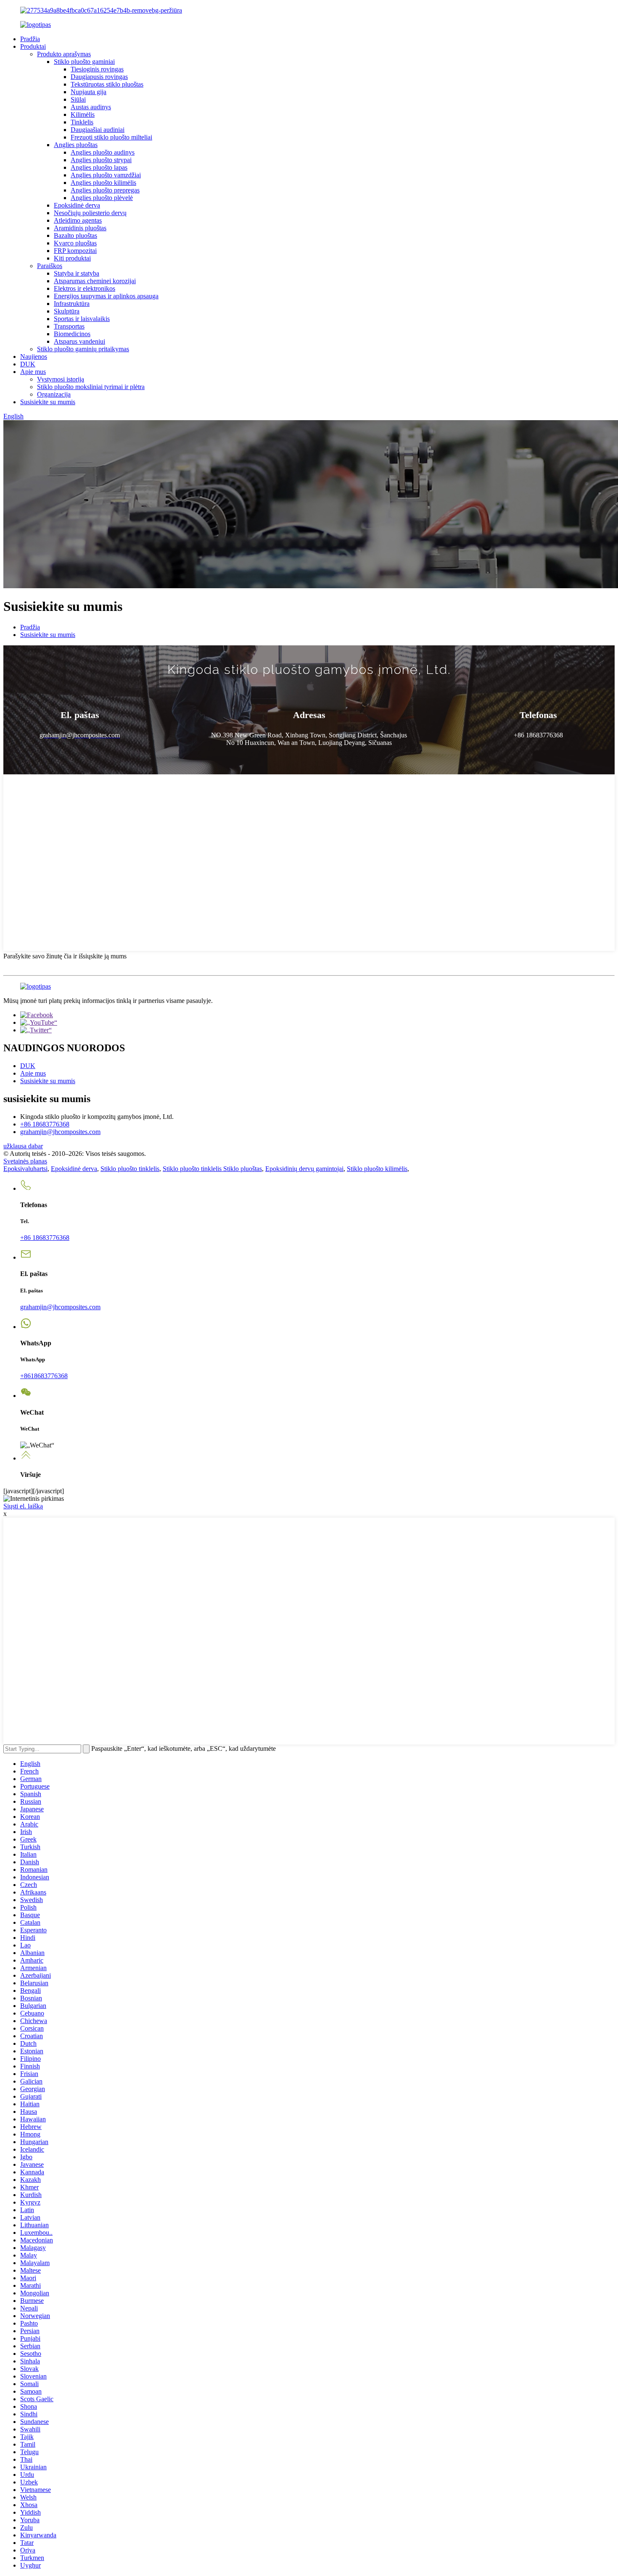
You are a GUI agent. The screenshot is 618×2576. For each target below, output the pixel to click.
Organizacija (54, 394)
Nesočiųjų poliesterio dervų (90, 213)
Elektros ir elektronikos (85, 288)
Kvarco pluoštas (75, 243)
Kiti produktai (72, 258)
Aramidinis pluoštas (80, 228)
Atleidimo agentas (78, 220)
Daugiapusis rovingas (99, 77)
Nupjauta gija (88, 92)
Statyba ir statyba (77, 273)
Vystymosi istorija (61, 379)
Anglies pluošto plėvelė (102, 198)
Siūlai (78, 99)
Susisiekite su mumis (48, 402)
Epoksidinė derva (77, 205)
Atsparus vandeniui (79, 341)
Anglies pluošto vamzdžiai (106, 175)
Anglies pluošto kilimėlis (103, 183)
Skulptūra (67, 311)
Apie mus (33, 372)
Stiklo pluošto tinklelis (130, 1169)
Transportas (69, 326)
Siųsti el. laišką (23, 1506)
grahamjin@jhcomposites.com (60, 1132)
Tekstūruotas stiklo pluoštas (107, 84)
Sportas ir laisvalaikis (82, 319)
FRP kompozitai (75, 251)
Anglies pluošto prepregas (105, 190)
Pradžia (30, 39)
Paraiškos (50, 266)
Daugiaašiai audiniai (98, 130)
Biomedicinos (72, 334)
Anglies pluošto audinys (103, 152)
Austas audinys (91, 107)
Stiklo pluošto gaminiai (84, 62)
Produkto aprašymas (64, 54)
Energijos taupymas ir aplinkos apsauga (106, 296)
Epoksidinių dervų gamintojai (304, 1169)
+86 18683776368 (45, 1124)
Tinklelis (82, 122)
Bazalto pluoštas (75, 235)
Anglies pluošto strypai (101, 160)
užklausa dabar (23, 1146)
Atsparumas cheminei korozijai (95, 281)
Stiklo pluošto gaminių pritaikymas (83, 349)
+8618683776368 (44, 1376)
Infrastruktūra (72, 304)
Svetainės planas (25, 1161)
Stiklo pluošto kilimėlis (377, 1169)
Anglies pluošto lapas (99, 167)
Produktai (33, 46)
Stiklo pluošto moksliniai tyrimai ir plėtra (91, 387)
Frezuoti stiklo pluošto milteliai (111, 137)
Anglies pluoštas (76, 145)
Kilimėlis (83, 114)
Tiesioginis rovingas (97, 69)
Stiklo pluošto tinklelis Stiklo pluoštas (212, 1169)
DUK (28, 364)
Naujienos (34, 357)
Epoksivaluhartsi (25, 1169)
